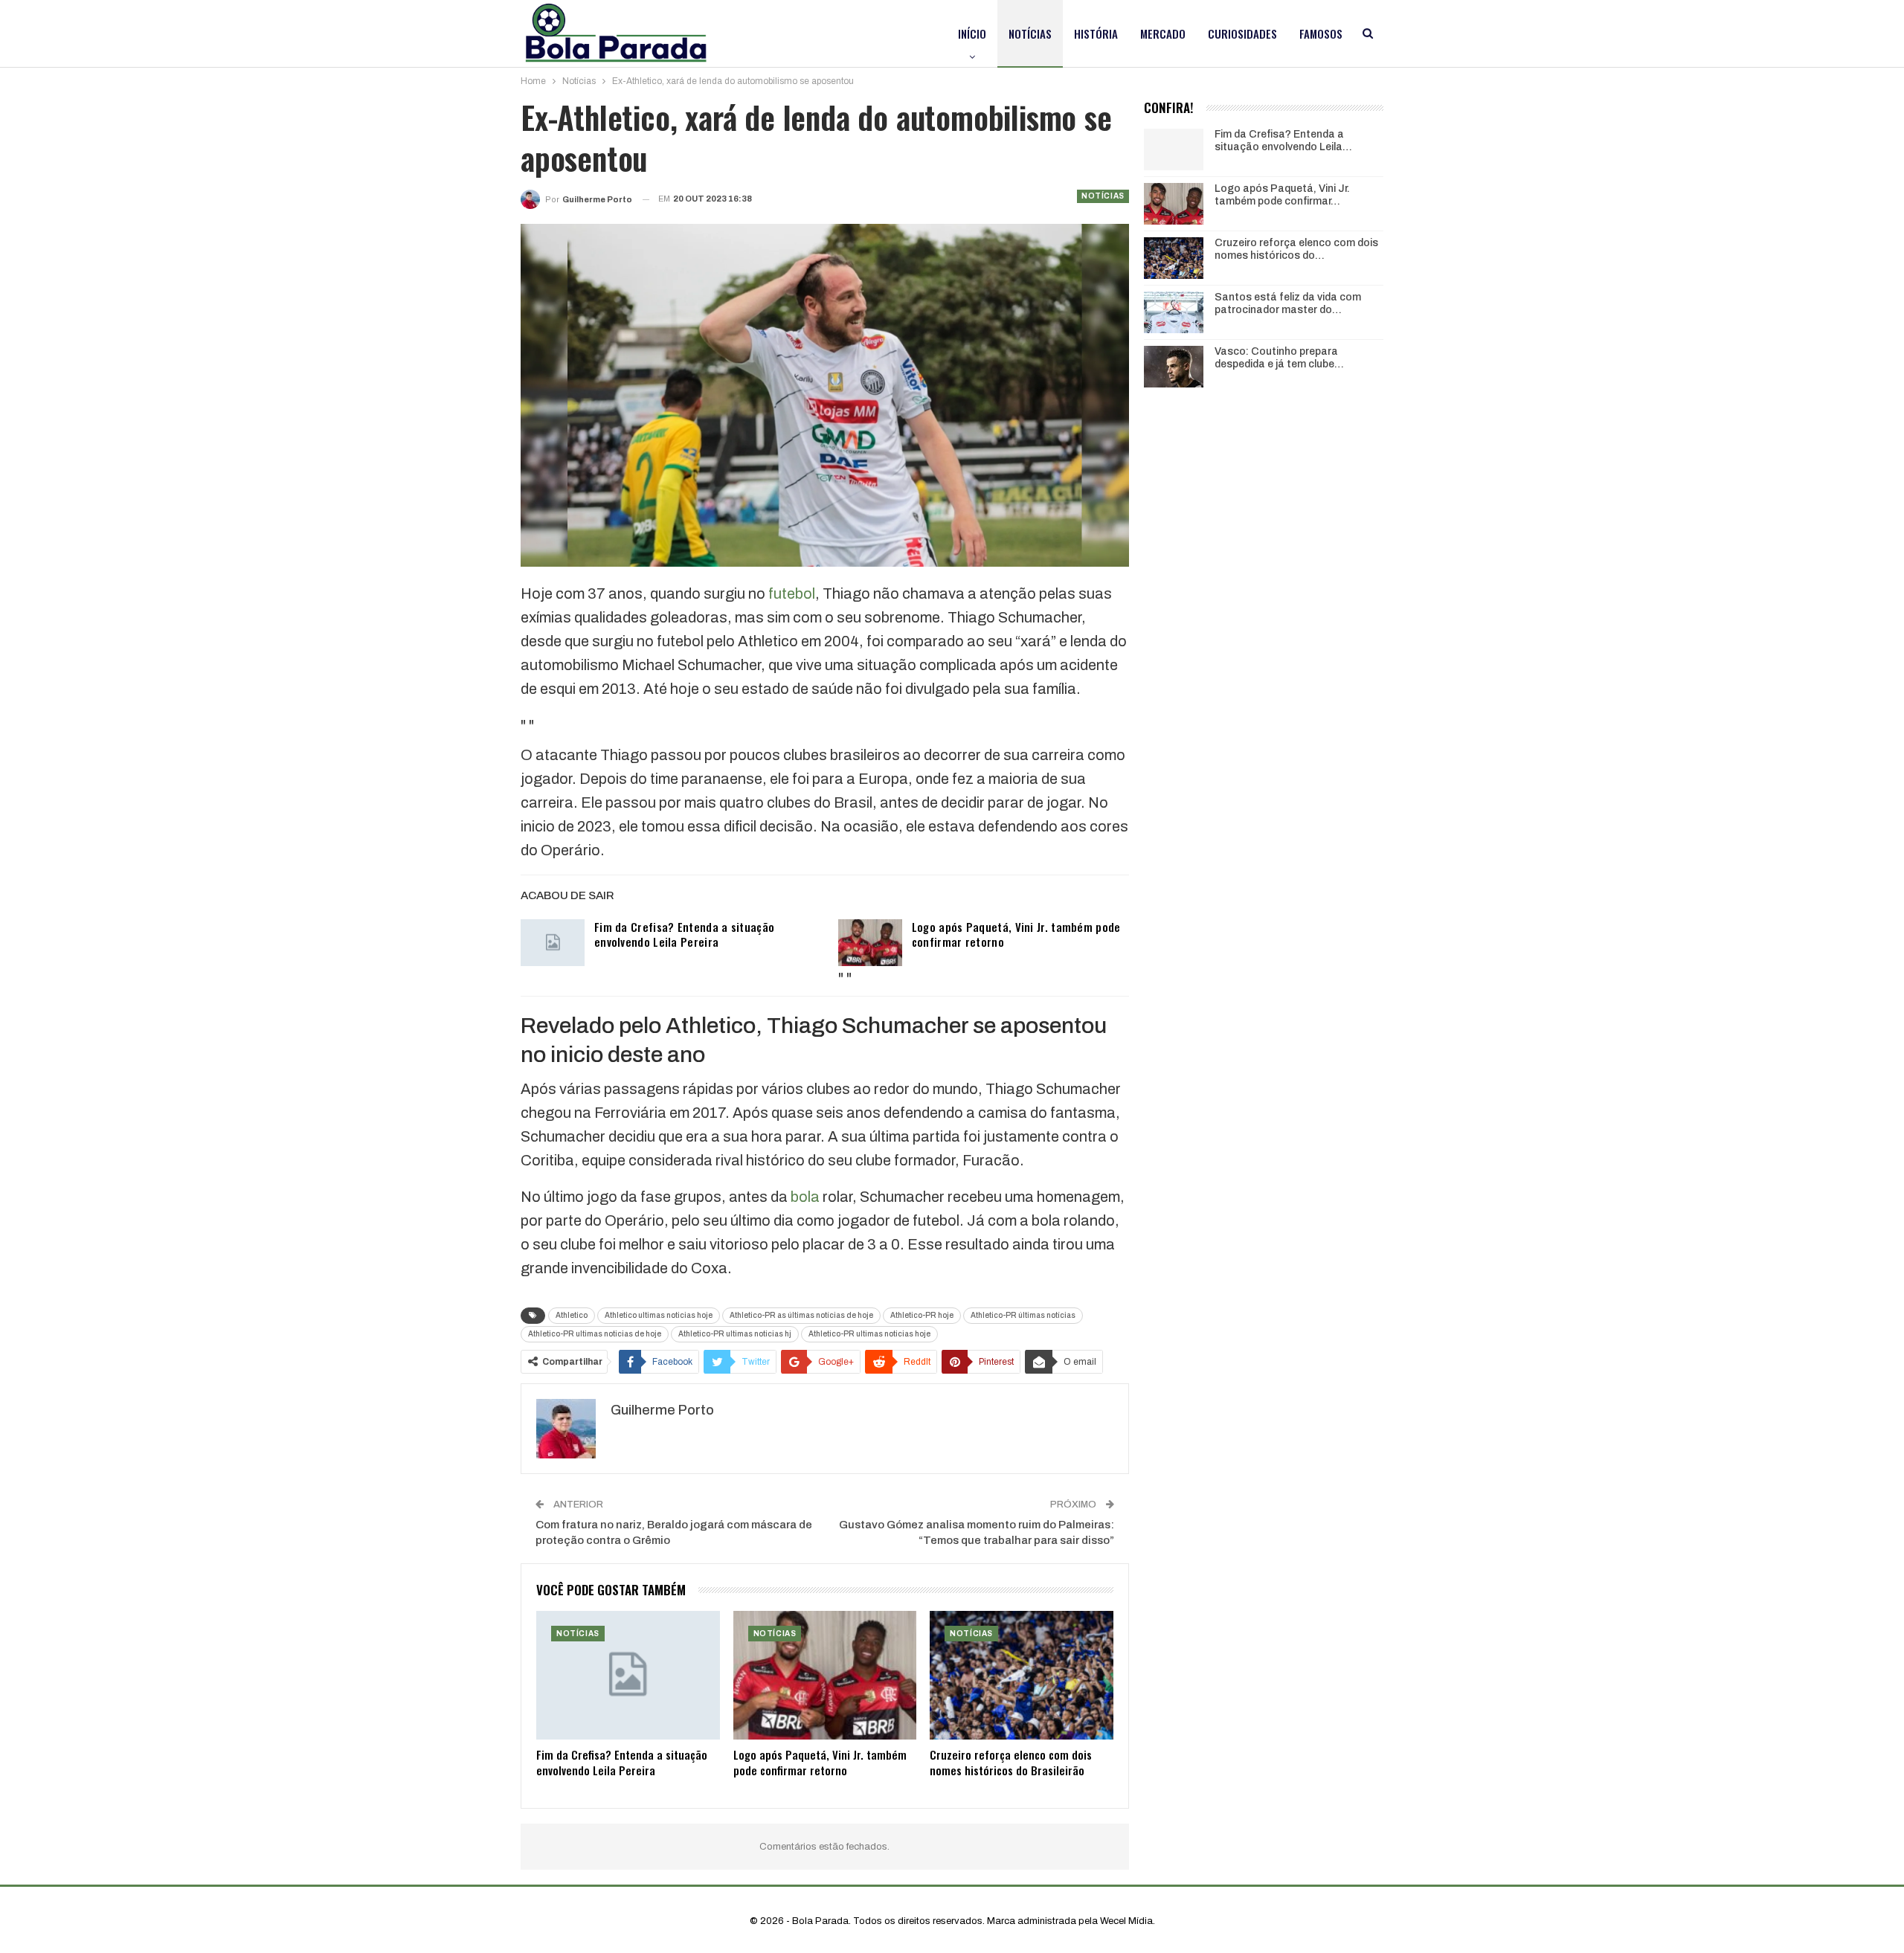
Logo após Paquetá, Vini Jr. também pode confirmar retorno (1016, 934)
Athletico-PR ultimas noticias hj (735, 1334)
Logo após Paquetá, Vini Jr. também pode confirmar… (1282, 195)
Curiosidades (1242, 33)
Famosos (1321, 33)
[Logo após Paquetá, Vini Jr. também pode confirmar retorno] (870, 943)
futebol (792, 593)
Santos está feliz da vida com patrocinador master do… (1288, 303)
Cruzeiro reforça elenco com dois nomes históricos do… (1296, 249)
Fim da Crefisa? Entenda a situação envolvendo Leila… (1283, 141)
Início (972, 33)
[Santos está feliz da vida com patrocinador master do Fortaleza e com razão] (1174, 312)
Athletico (572, 1315)
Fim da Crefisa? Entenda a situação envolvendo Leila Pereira (684, 934)
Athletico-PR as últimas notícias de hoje (801, 1315)
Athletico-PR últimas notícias (1023, 1315)
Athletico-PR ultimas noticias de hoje (595, 1334)
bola (805, 1197)
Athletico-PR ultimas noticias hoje (869, 1334)
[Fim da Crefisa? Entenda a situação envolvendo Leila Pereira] (553, 943)
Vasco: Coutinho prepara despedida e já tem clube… (1279, 358)
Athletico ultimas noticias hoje (659, 1315)
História (1096, 33)
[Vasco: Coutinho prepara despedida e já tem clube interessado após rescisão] (1174, 367)
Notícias (1030, 33)
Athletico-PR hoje (922, 1315)
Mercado (1163, 33)
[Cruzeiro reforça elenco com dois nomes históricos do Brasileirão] (1022, 1675)
